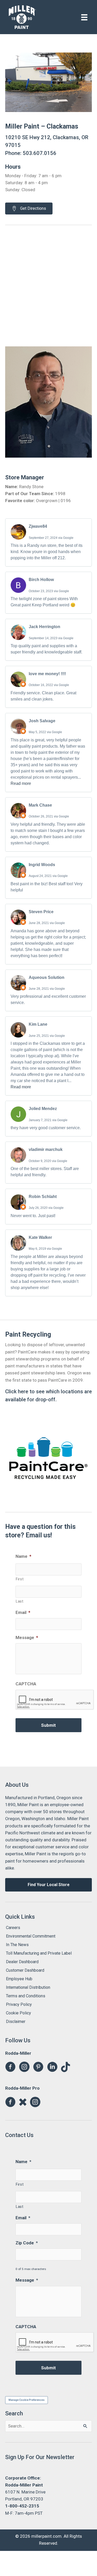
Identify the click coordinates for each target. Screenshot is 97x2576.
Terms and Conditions (26, 1996)
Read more (21, 783)
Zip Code (27, 2243)
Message (27, 1637)
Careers (13, 1928)
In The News (17, 1945)
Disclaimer (16, 2022)
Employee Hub (19, 1979)
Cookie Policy (18, 2013)
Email (23, 1612)
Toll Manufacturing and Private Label (39, 1953)
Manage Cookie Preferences (27, 2400)
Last (20, 1601)
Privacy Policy (19, 2004)
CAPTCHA (26, 1684)
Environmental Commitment (31, 1936)
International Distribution (28, 1987)
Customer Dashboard (25, 1970)
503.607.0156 (40, 153)
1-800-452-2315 (22, 2506)
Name (23, 1556)
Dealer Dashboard (22, 1962)
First (20, 1579)
